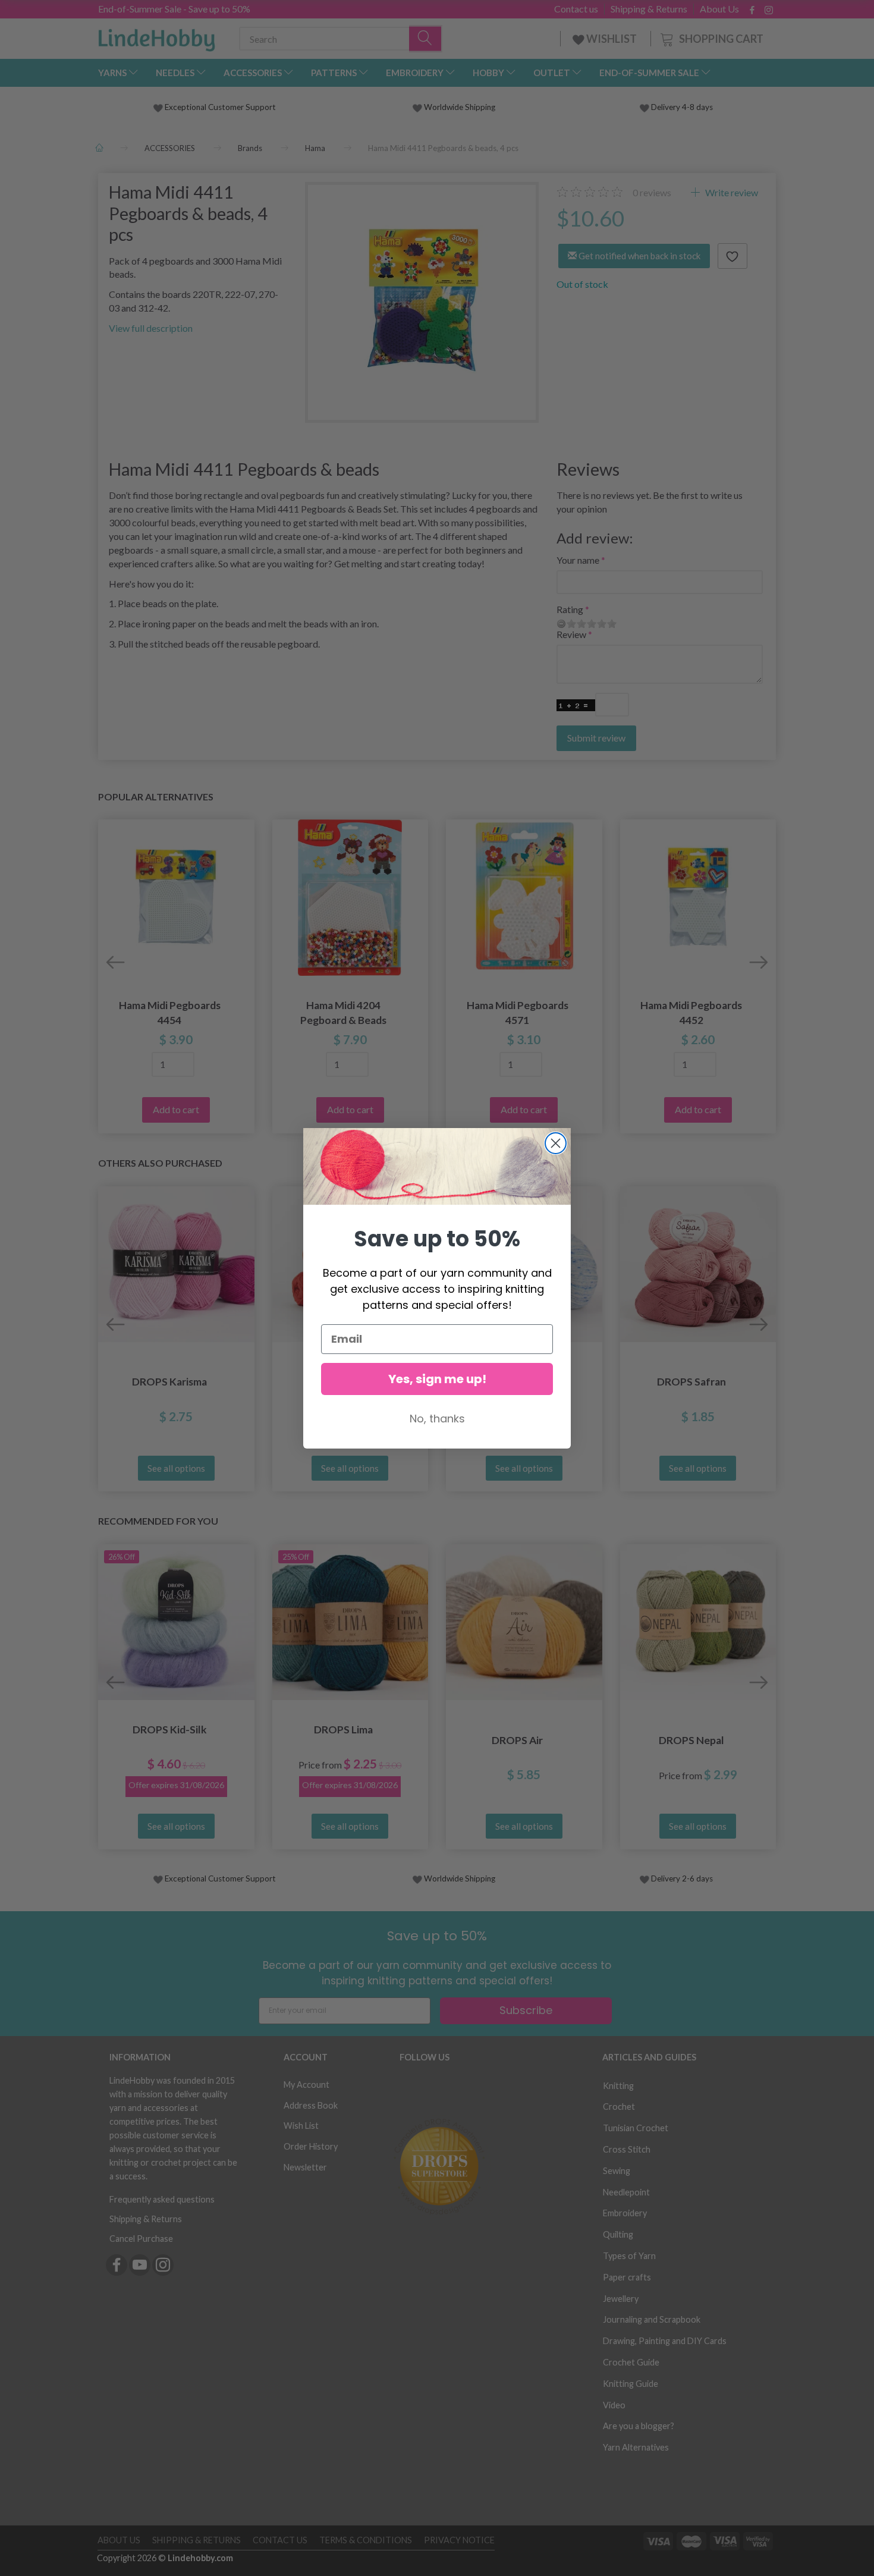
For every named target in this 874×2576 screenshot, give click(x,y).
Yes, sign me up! (437, 1379)
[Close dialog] (556, 1143)
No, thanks (437, 1419)
